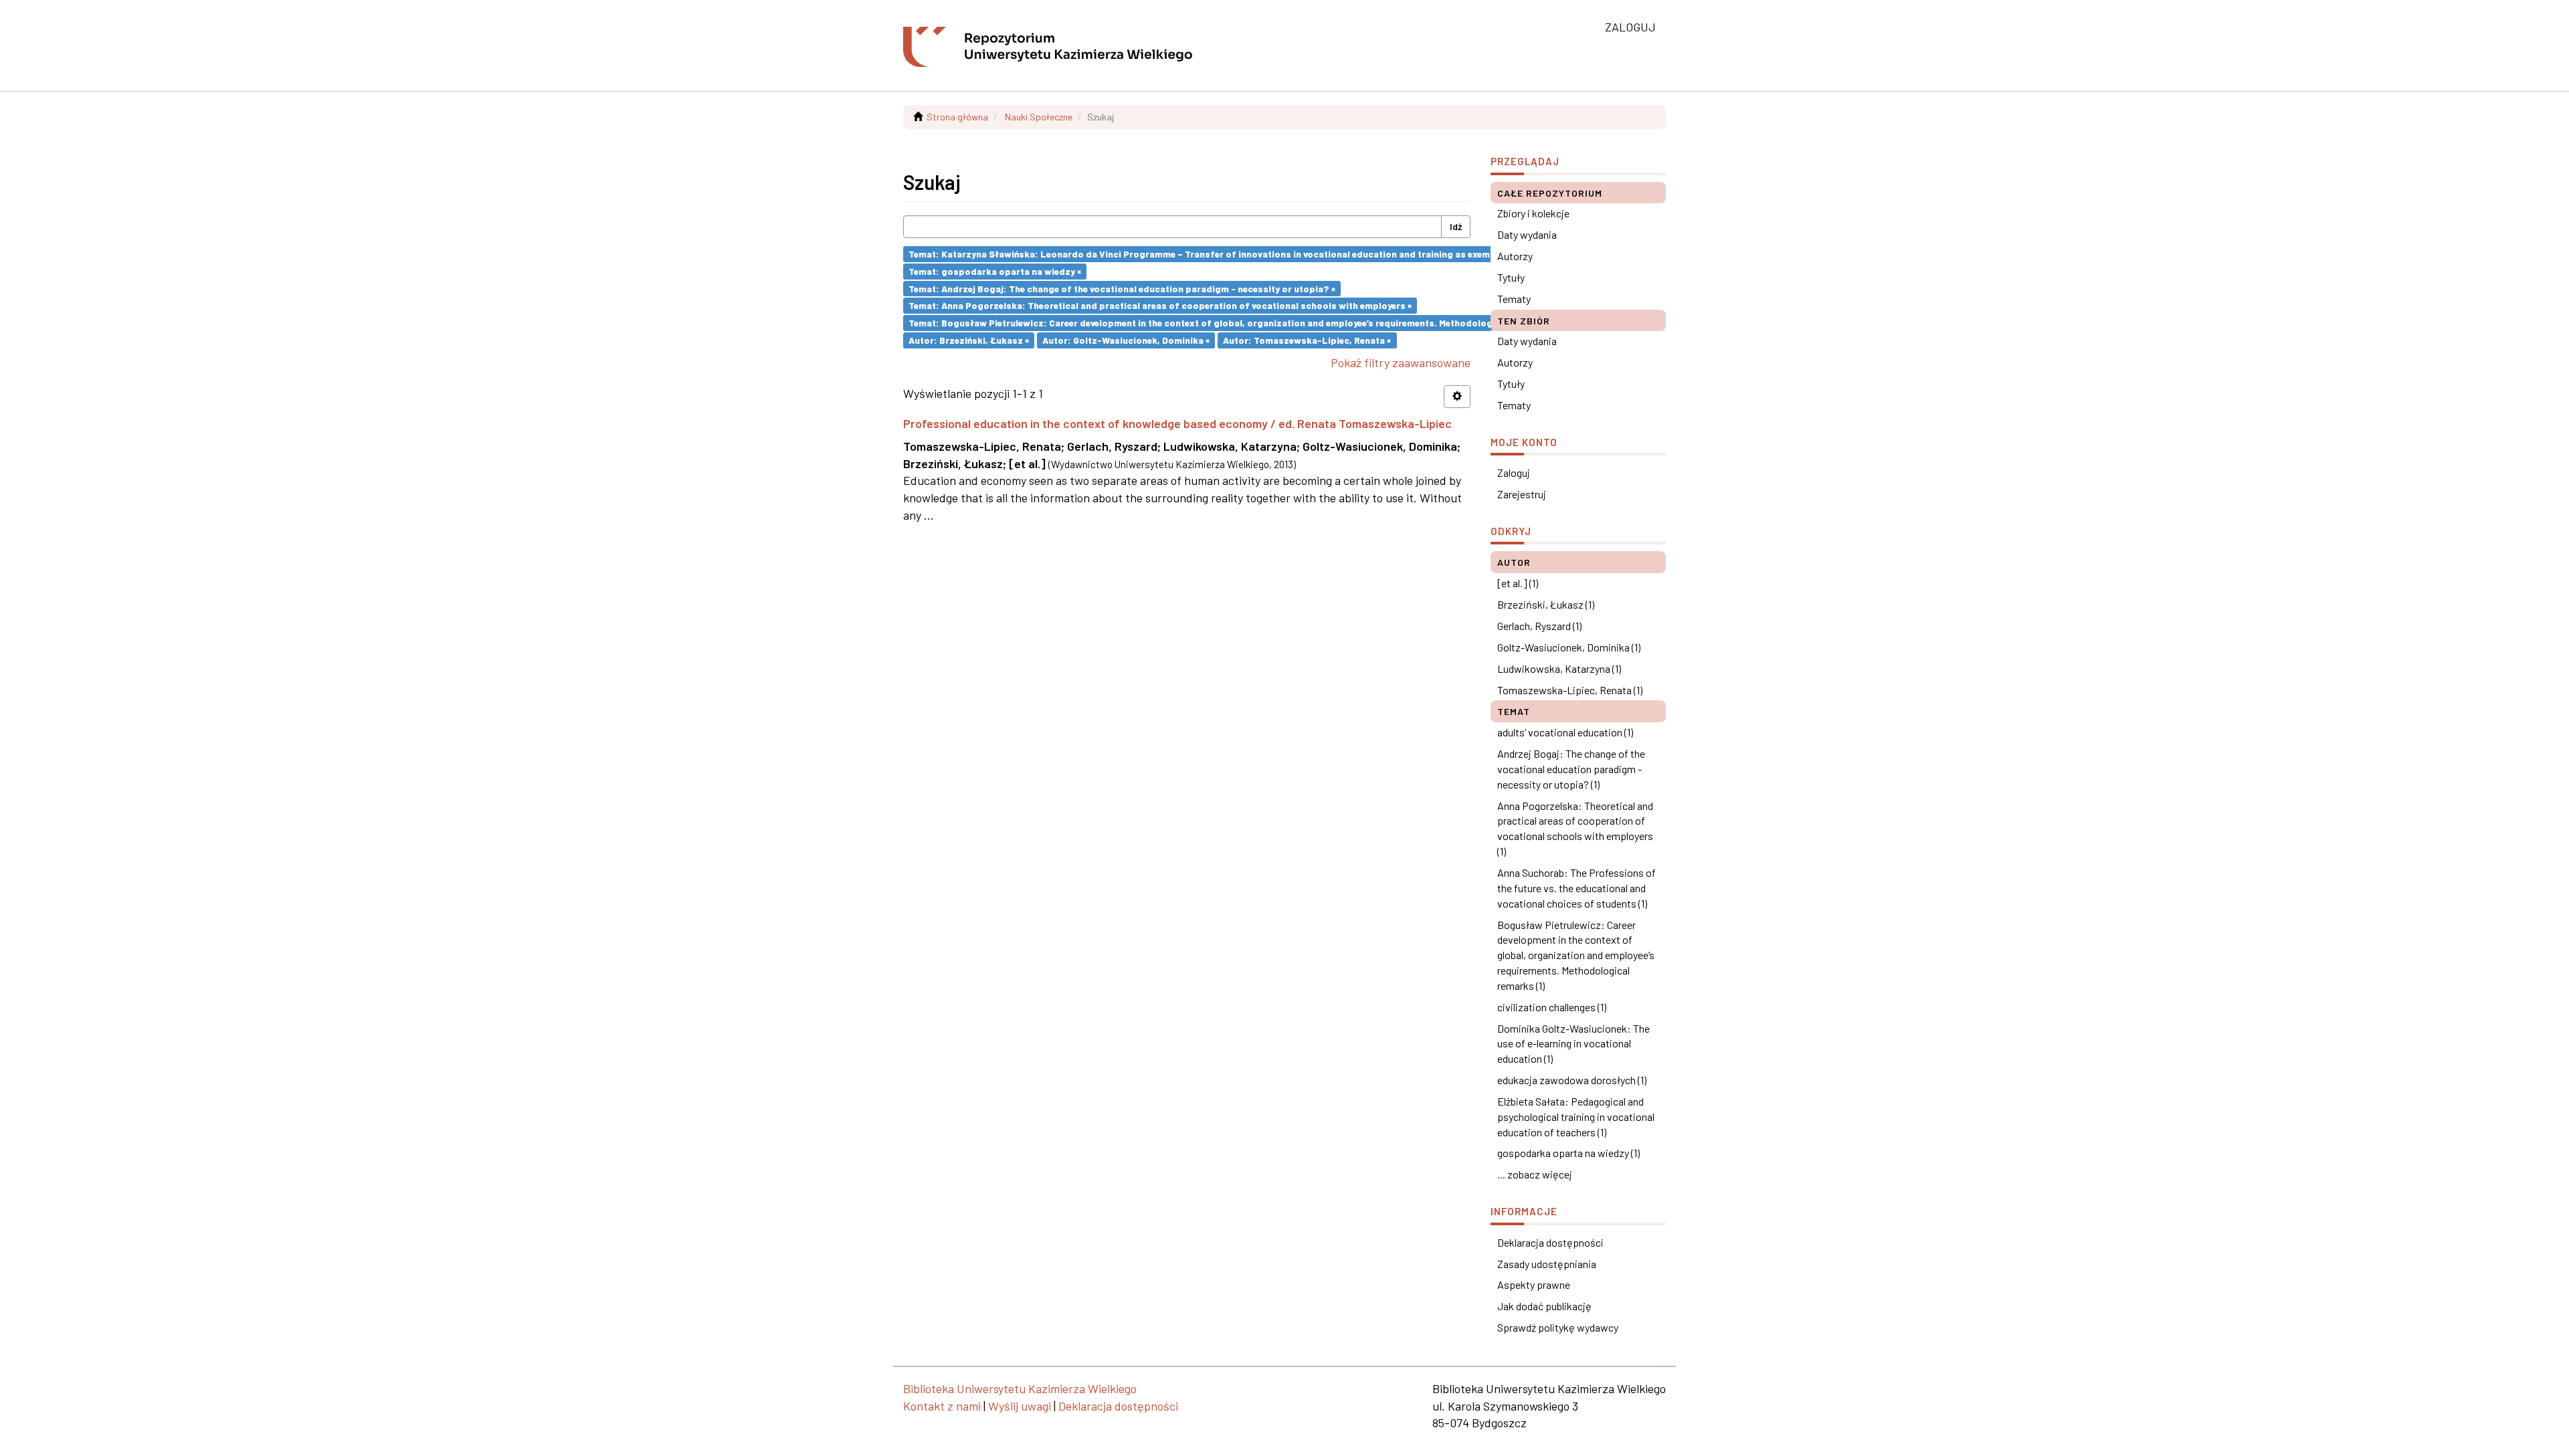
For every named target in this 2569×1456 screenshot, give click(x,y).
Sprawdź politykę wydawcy (1558, 1327)
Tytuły (1511, 277)
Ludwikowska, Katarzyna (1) (1559, 668)
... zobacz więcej (1535, 1174)
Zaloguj (1514, 473)
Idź (1456, 226)
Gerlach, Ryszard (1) (1539, 626)
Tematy (1514, 299)
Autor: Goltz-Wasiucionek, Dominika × (1126, 340)
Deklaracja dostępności (1550, 1242)
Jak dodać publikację (1544, 1306)
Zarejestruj (1522, 494)
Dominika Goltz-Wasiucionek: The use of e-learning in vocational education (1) (1574, 1044)
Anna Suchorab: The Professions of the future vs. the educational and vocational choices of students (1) (1577, 888)
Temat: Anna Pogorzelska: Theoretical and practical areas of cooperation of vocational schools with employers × (1160, 305)
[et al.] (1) (1518, 583)
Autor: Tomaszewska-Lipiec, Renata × (1307, 340)
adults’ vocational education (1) (1565, 732)
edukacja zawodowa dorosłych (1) (1572, 1080)
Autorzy (1515, 256)
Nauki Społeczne (1039, 117)
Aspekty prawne (1534, 1284)
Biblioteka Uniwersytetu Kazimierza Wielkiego (1020, 1388)
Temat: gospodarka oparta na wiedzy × (995, 271)
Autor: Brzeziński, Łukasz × (969, 340)
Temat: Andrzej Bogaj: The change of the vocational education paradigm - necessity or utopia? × (1122, 288)
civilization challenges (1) (1552, 1007)
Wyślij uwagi (1020, 1406)
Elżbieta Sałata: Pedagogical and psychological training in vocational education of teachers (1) (1576, 1117)
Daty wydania (1527, 234)
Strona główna (957, 117)
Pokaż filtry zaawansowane (1401, 362)
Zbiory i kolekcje (1533, 213)
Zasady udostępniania (1547, 1264)
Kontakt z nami (942, 1406)
